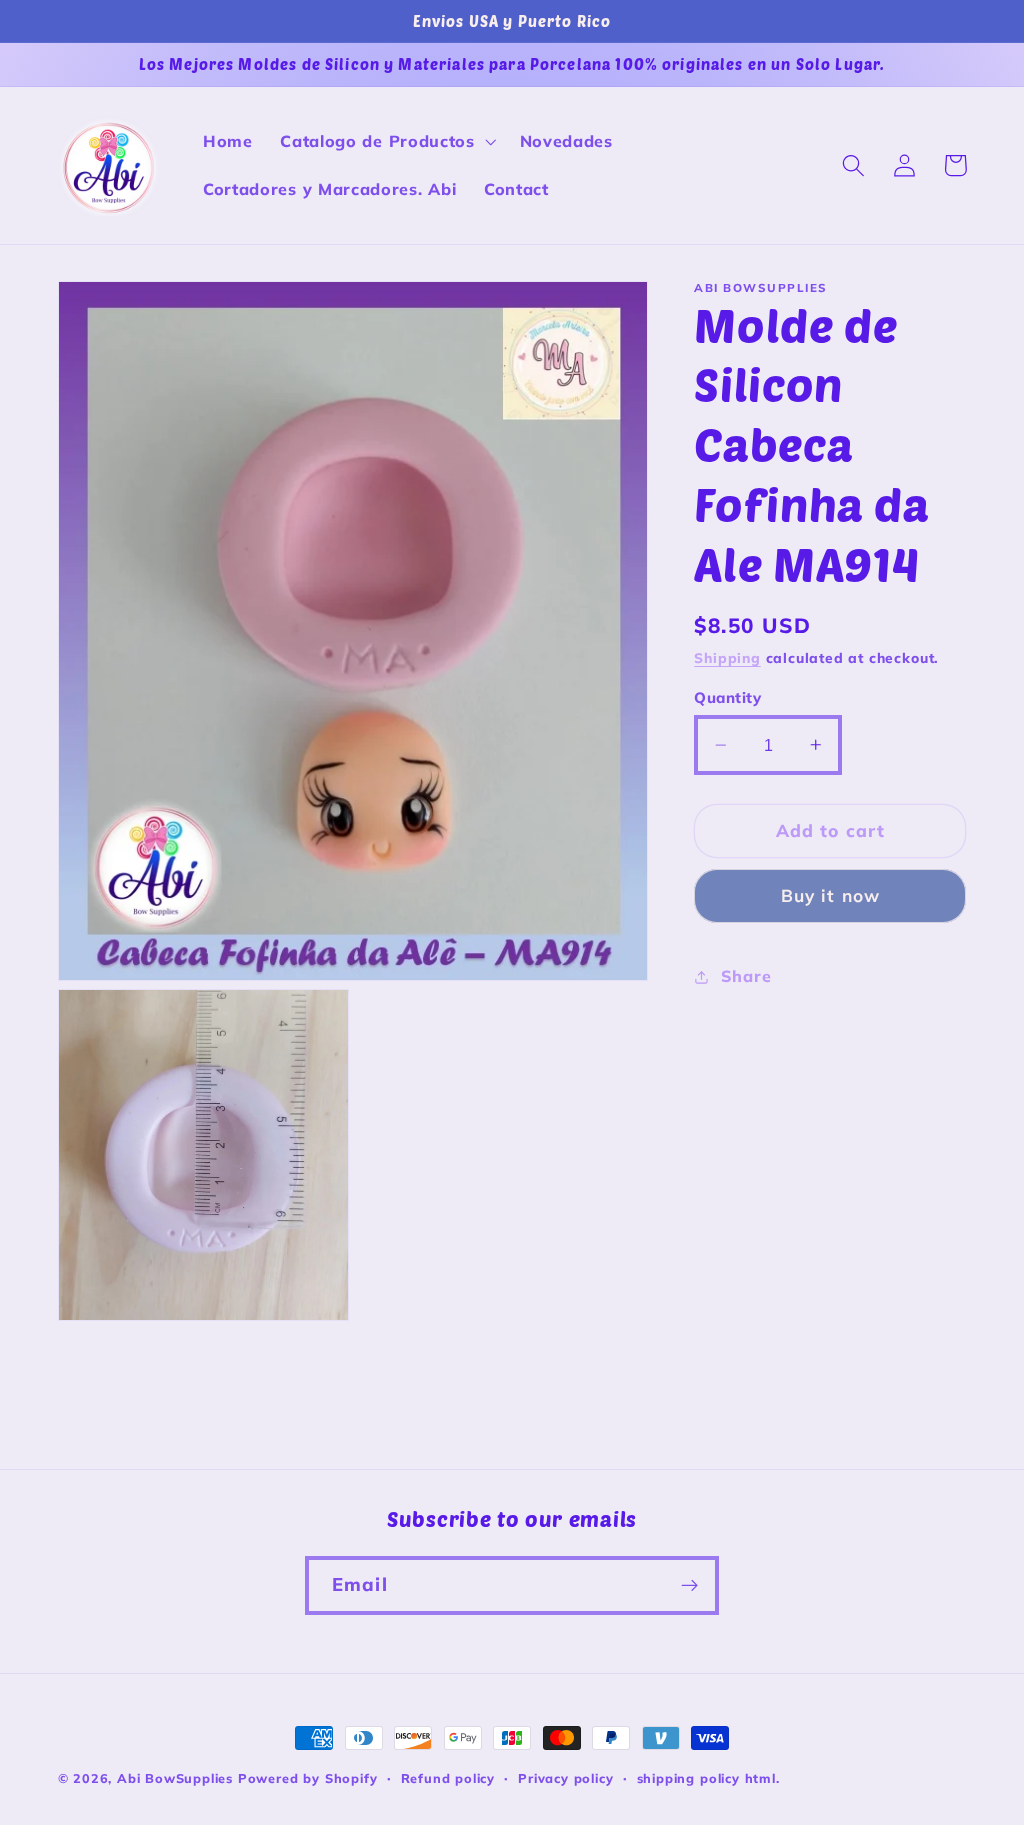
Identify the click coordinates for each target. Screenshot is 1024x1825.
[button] (385, 142)
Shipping (727, 657)
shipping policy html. (708, 1778)
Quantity (727, 697)
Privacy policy (565, 1778)
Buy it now (831, 895)
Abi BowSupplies (175, 1778)
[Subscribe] (689, 1586)
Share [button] (746, 976)
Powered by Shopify (308, 1778)
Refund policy (448, 1778)
